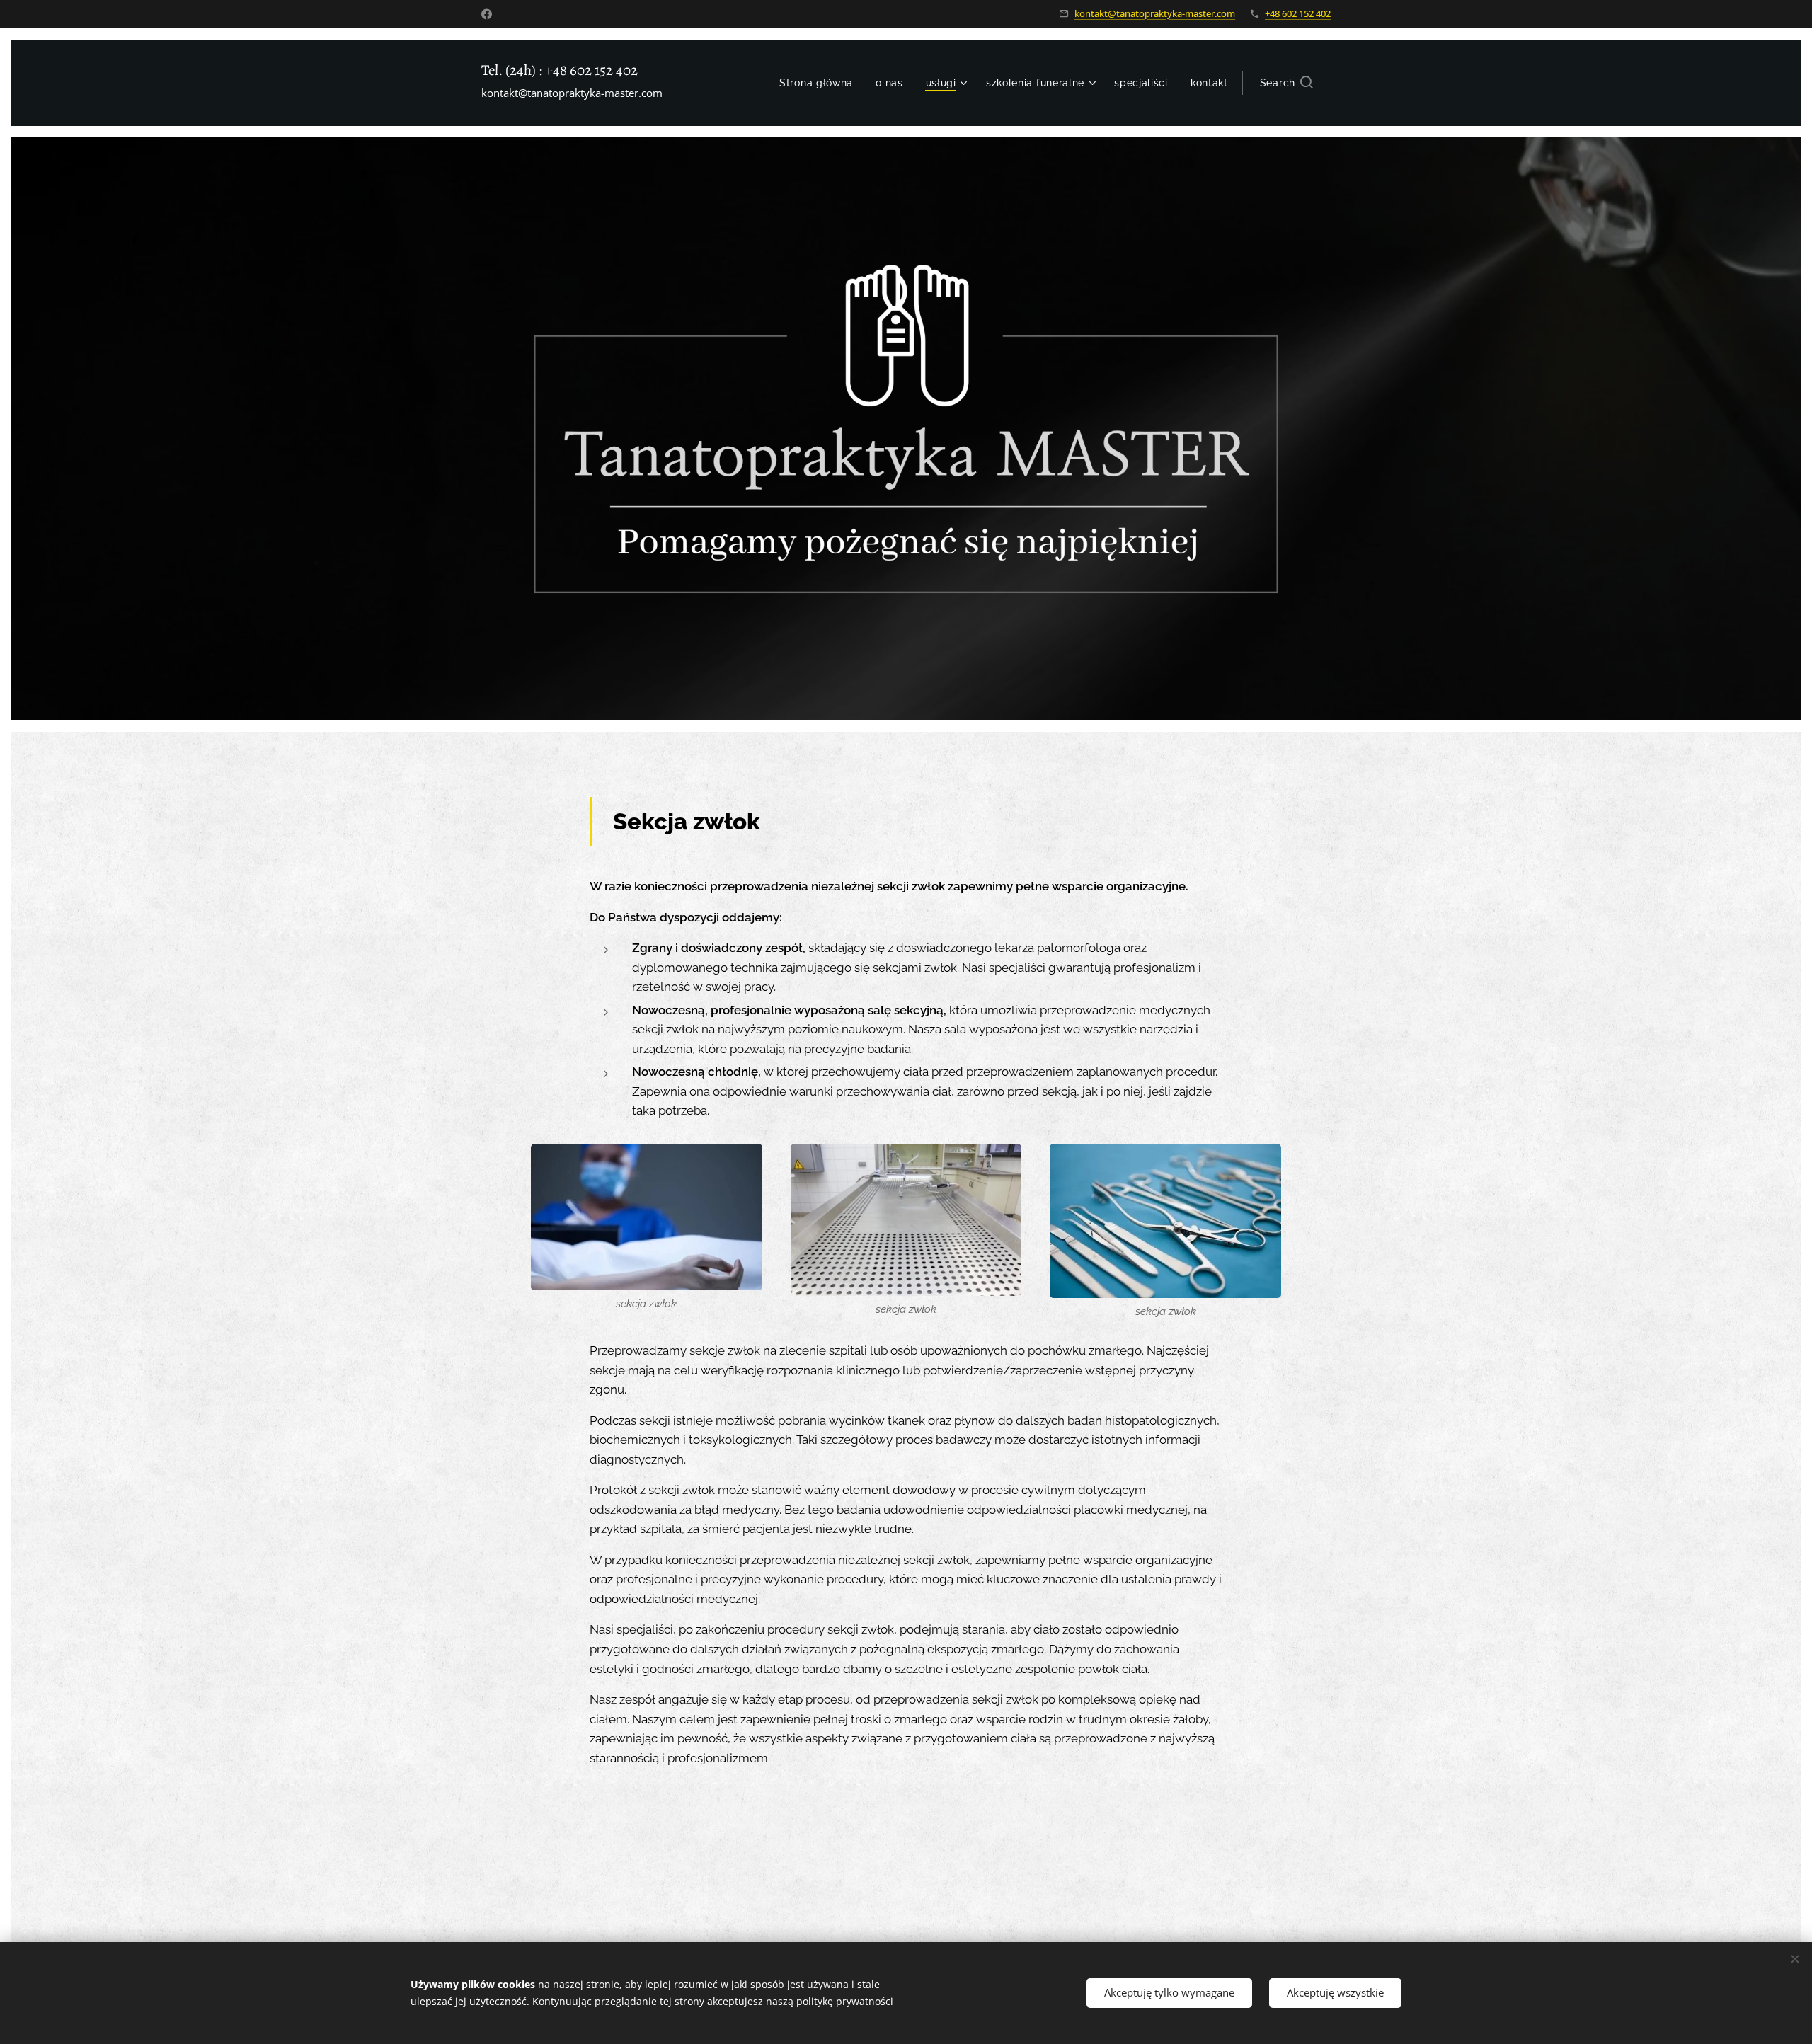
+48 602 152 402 (1298, 13)
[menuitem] (820, 83)
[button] (1286, 83)
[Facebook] (487, 14)
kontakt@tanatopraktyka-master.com (1155, 13)
